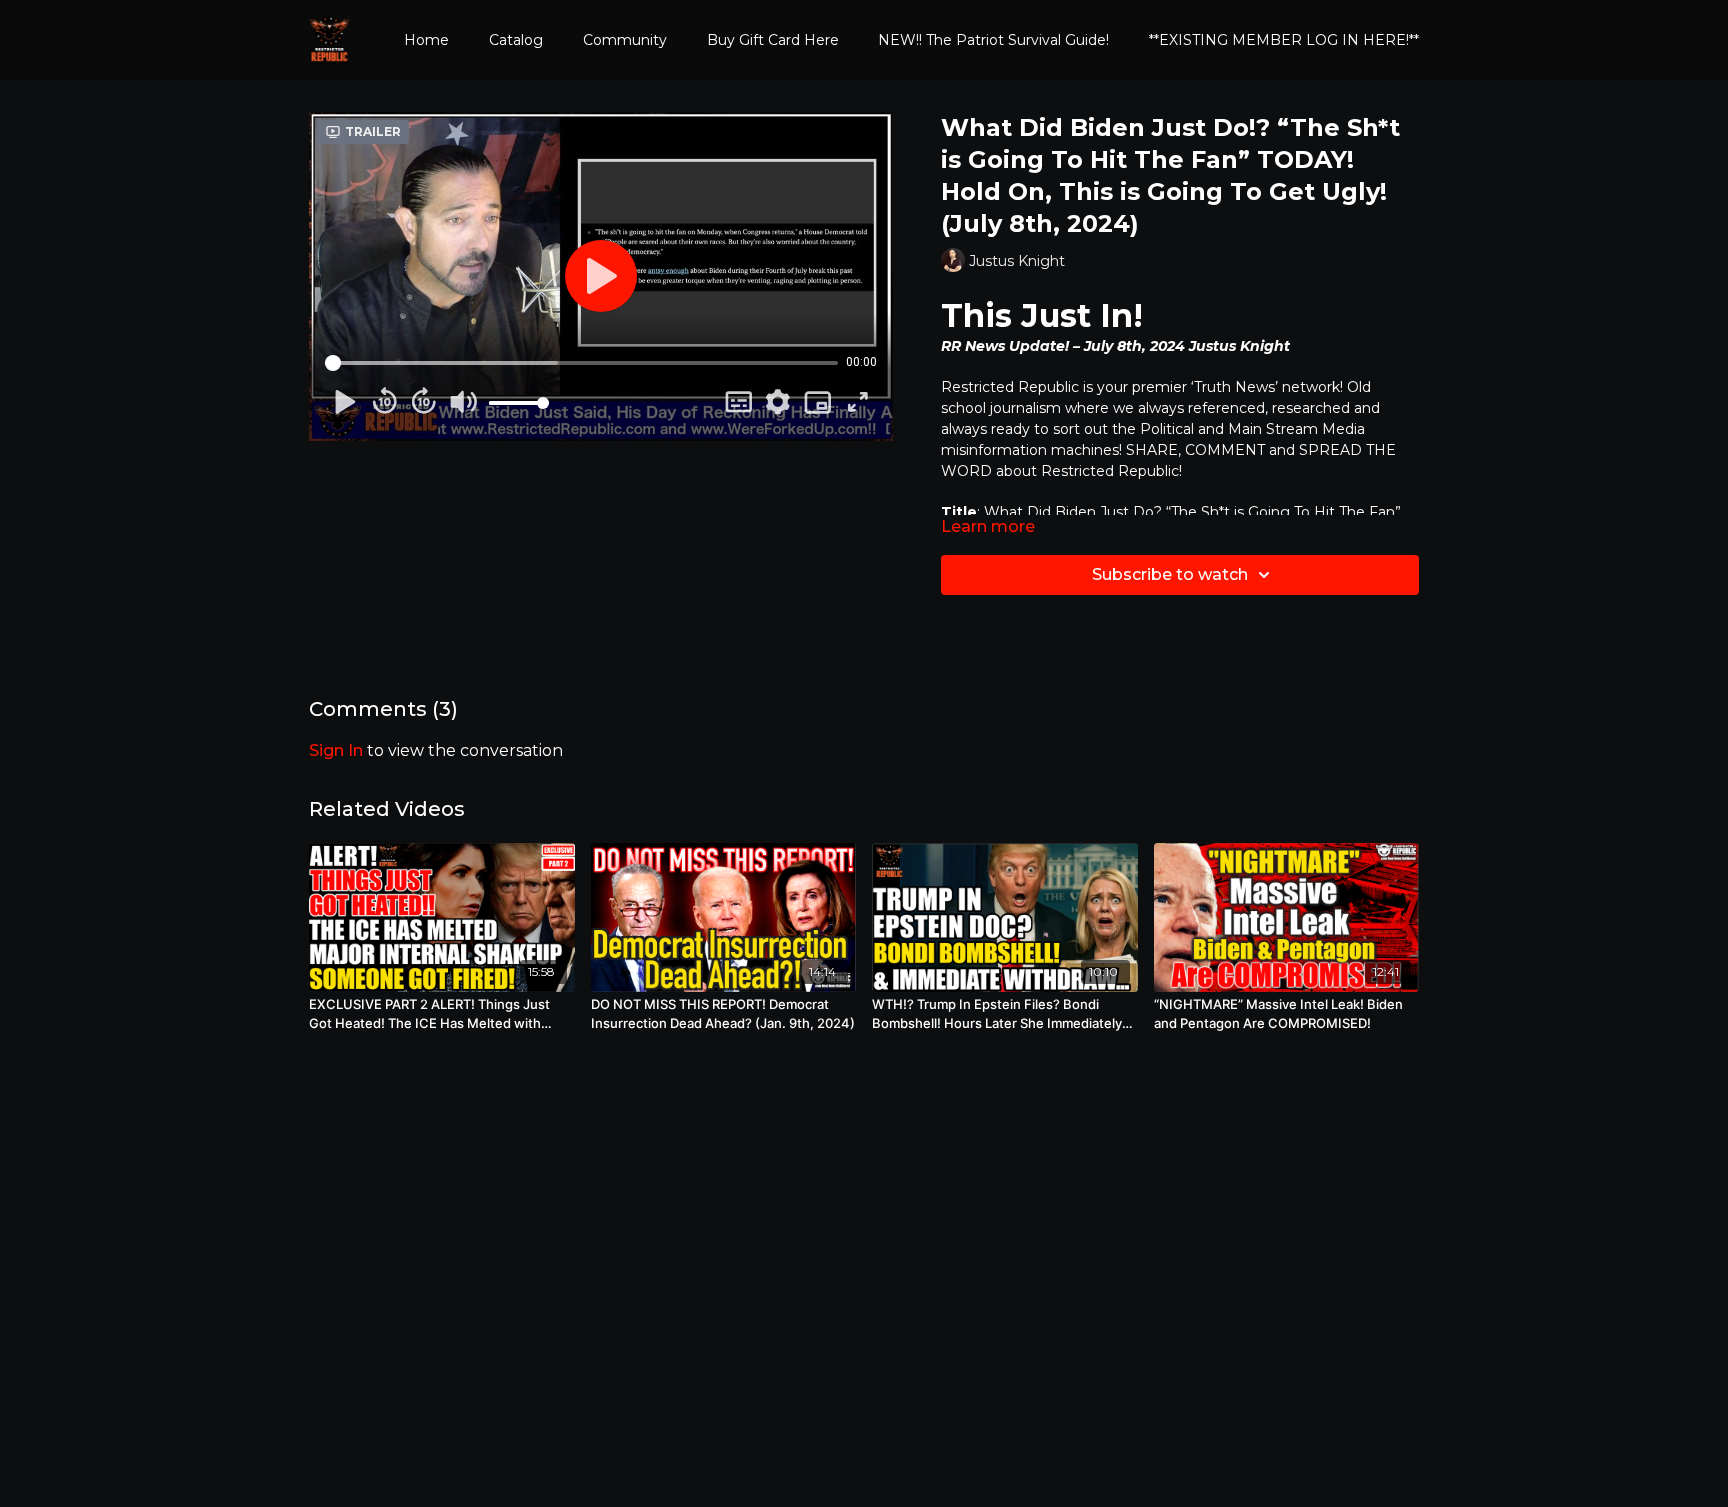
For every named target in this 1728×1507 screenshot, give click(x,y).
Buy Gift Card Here (773, 40)
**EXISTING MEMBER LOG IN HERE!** (1284, 40)
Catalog (516, 40)
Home (426, 40)
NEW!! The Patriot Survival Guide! (993, 40)
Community (625, 40)
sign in (336, 750)
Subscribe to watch (1170, 574)
